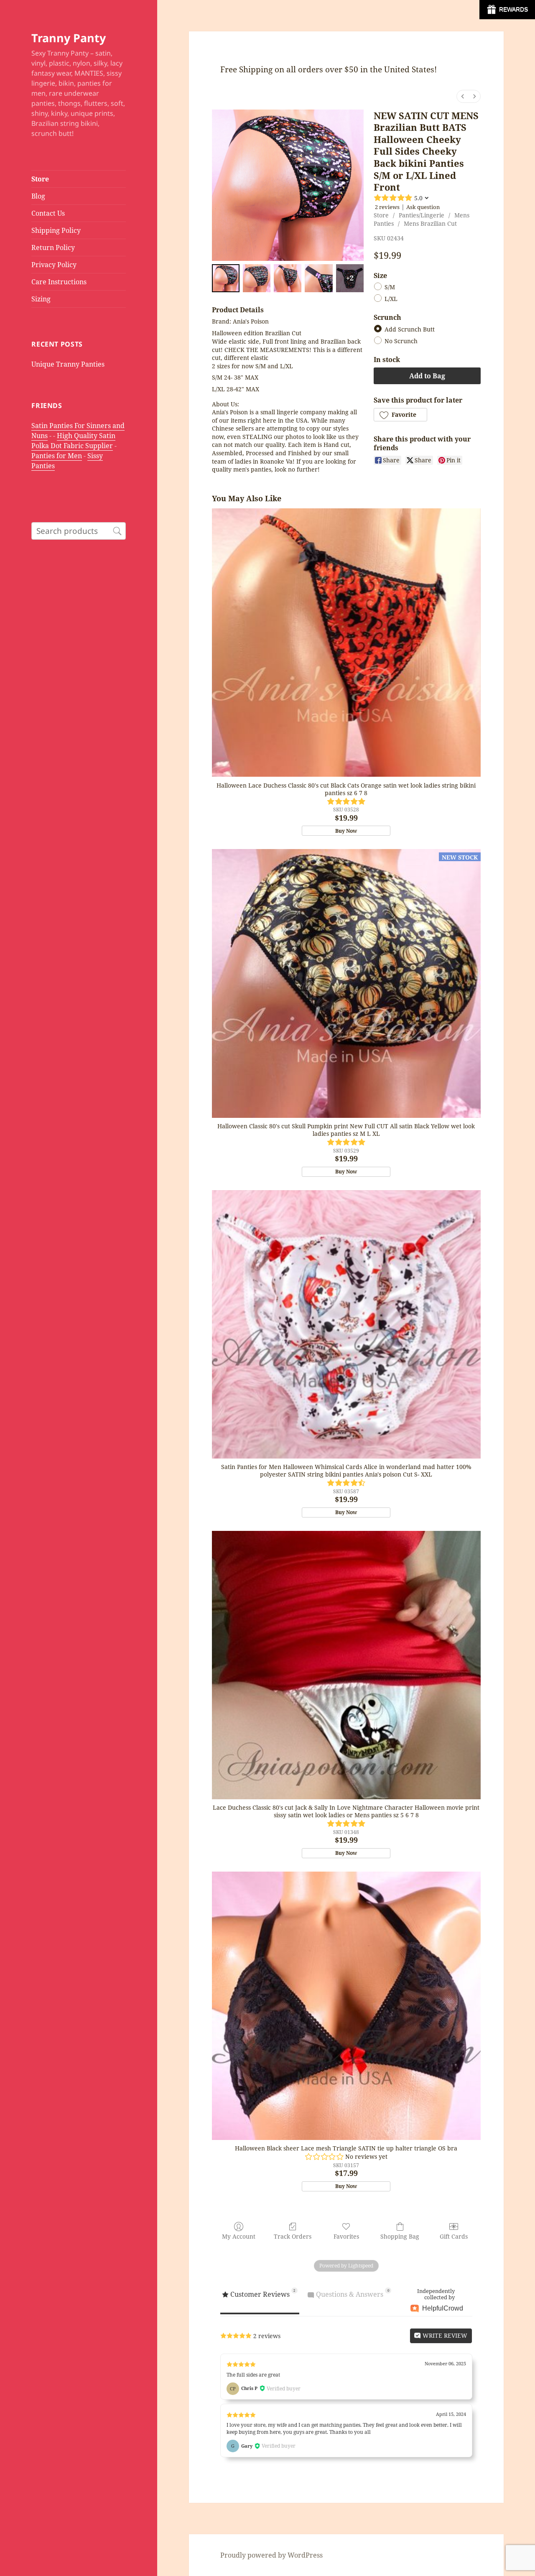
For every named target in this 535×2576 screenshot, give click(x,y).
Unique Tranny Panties (68, 364)
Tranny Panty (69, 38)
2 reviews (387, 207)
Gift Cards (454, 2236)
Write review (444, 2335)
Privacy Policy (54, 265)
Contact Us (48, 213)
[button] (400, 415)
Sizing (41, 299)
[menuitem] (463, 96)
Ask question (423, 207)
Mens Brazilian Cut (430, 223)
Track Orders (293, 2236)
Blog (38, 196)
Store (40, 179)
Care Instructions (59, 282)
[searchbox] (79, 531)
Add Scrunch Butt (410, 330)
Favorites (346, 2236)
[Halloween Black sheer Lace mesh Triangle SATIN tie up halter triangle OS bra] (346, 2006)
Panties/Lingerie (422, 215)
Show (507, 10)
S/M (390, 287)
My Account (239, 2236)
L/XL (391, 299)
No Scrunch (401, 341)
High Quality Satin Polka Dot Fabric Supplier (73, 441)
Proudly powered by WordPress (271, 2555)
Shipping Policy (56, 230)
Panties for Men (57, 456)
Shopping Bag (400, 2236)
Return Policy (53, 247)
